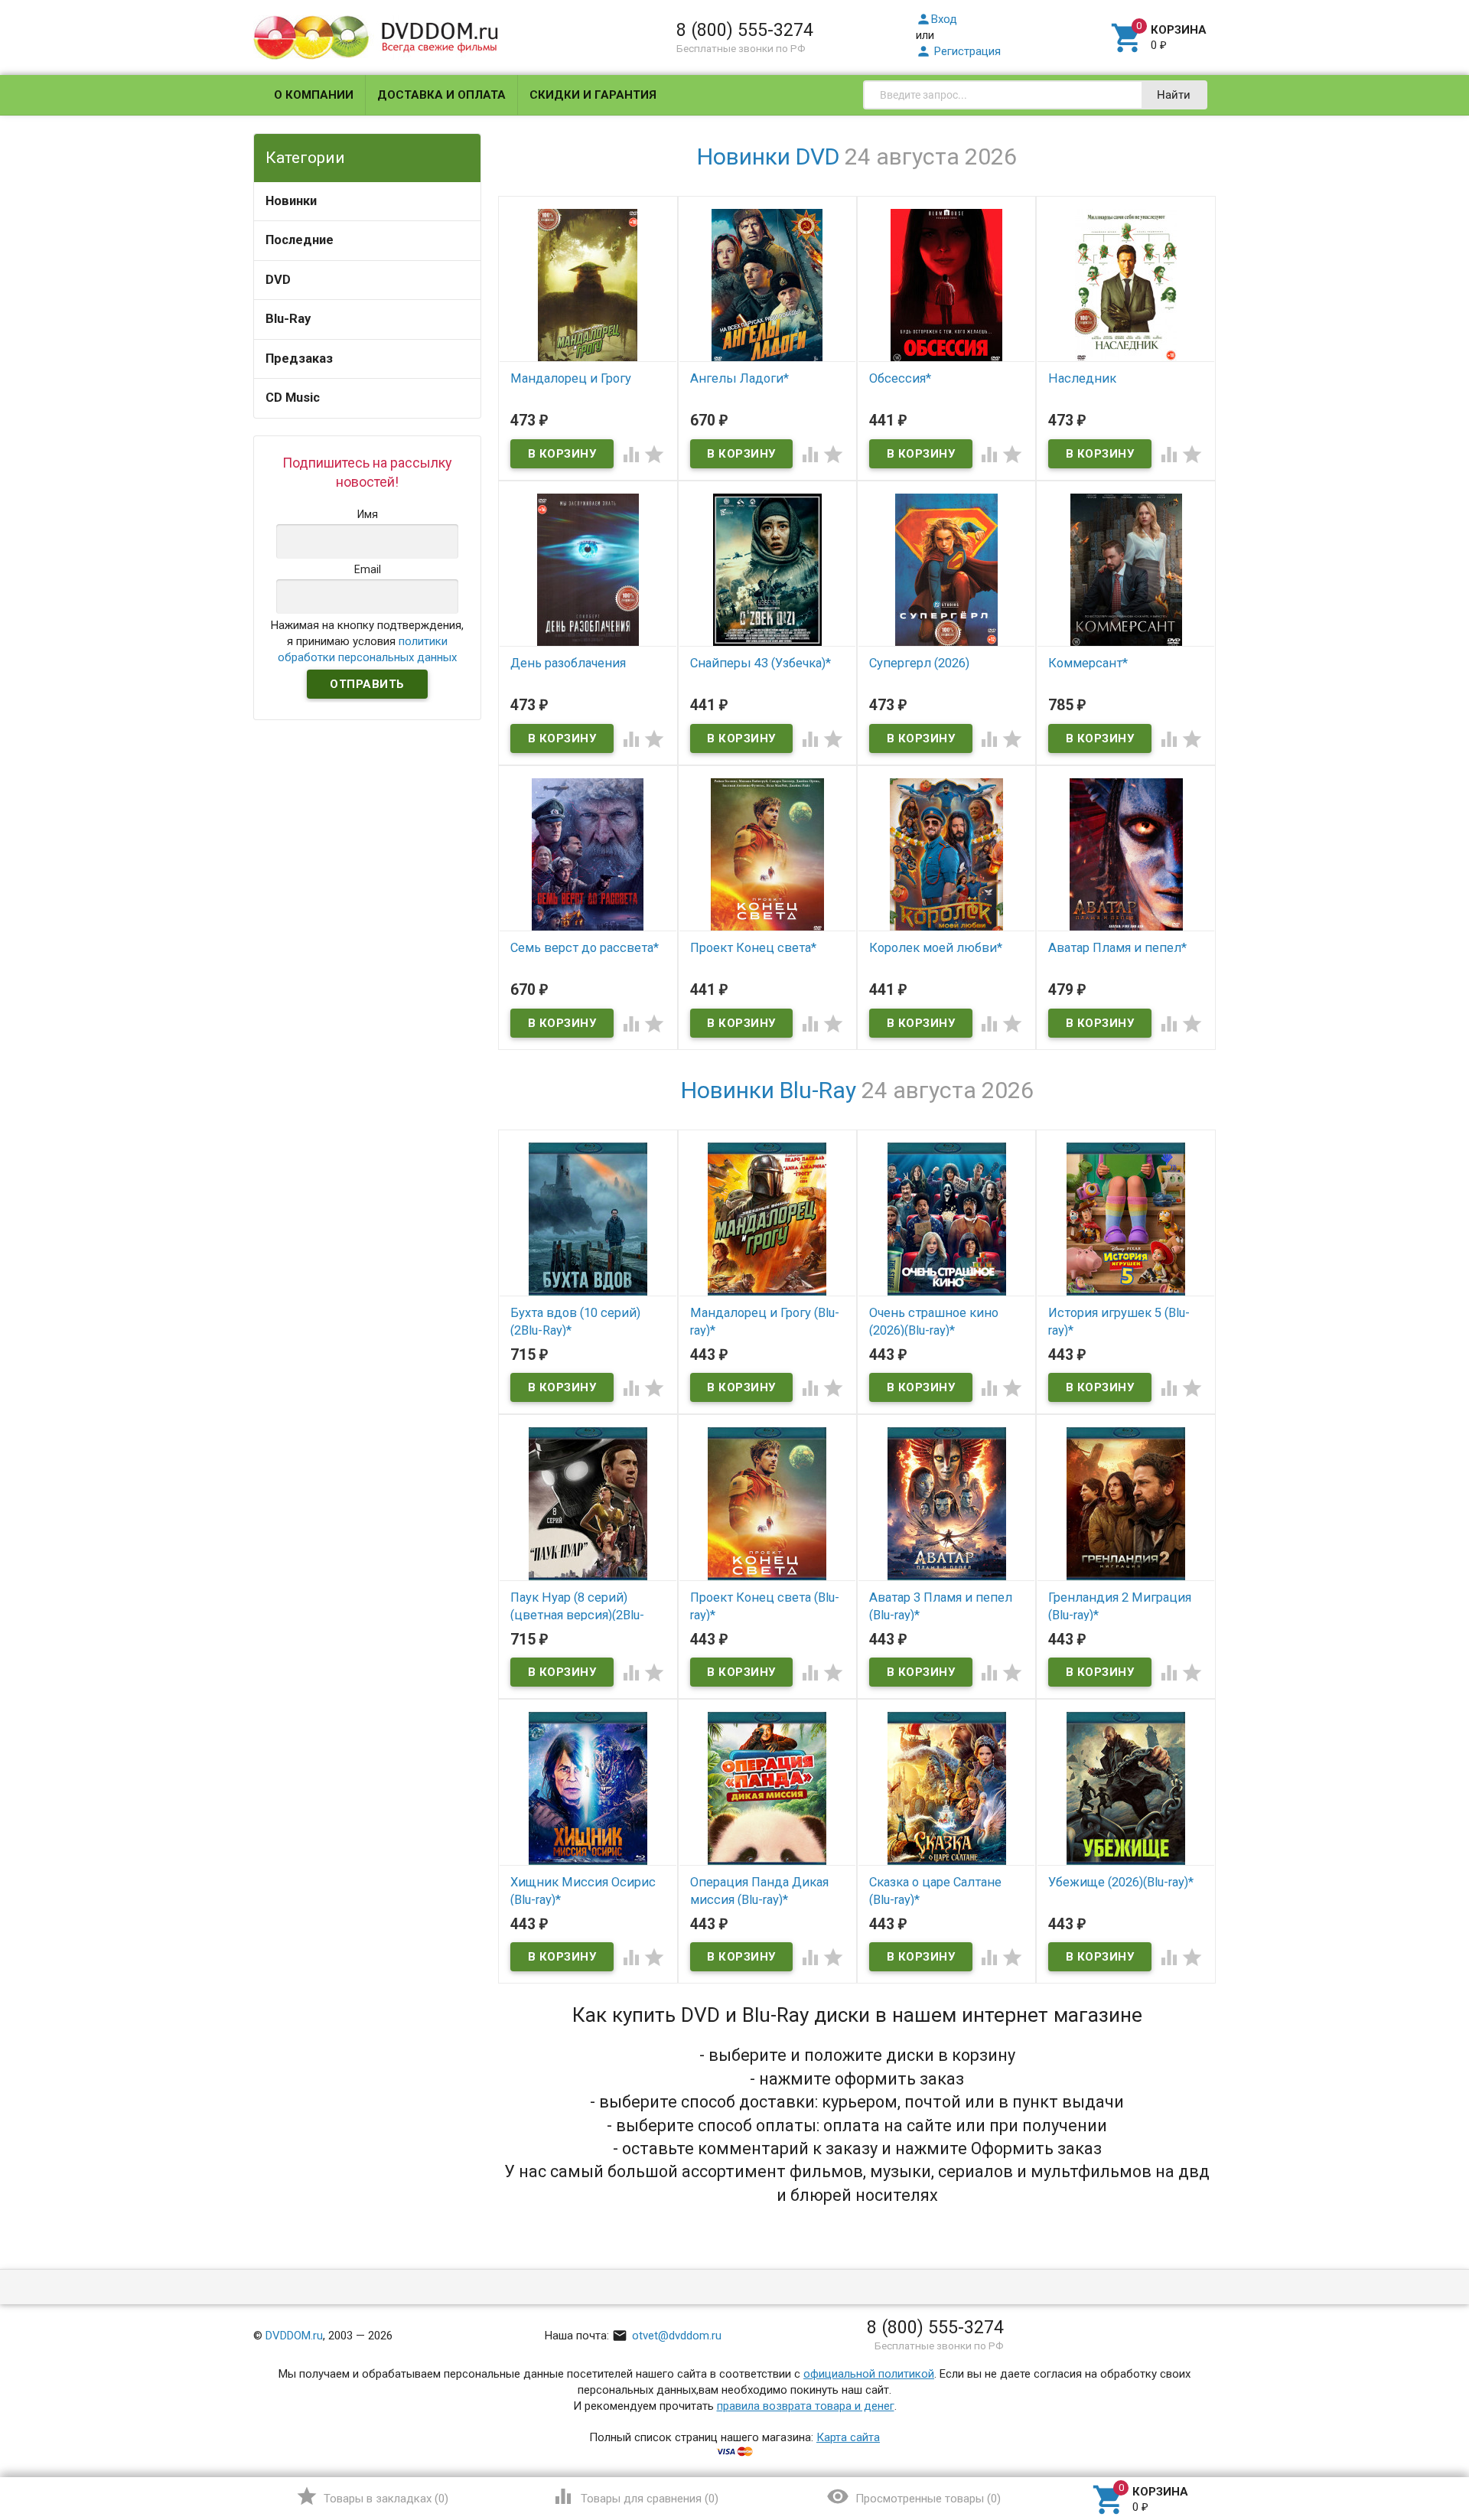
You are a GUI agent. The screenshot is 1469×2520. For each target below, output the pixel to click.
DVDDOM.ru (294, 2336)
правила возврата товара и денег (806, 2406)
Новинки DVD (768, 156)
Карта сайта (848, 2437)
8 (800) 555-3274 (745, 30)
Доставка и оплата (441, 95)
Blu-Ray (288, 319)
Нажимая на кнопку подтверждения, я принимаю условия (367, 641)
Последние (300, 240)
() (372, 2496)
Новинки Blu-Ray (769, 1090)
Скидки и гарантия (593, 95)
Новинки (291, 201)
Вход (936, 19)
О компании (314, 95)
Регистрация (958, 51)
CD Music (293, 398)
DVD (278, 280)
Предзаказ (299, 359)
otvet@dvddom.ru (667, 2336)
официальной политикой (869, 2374)
